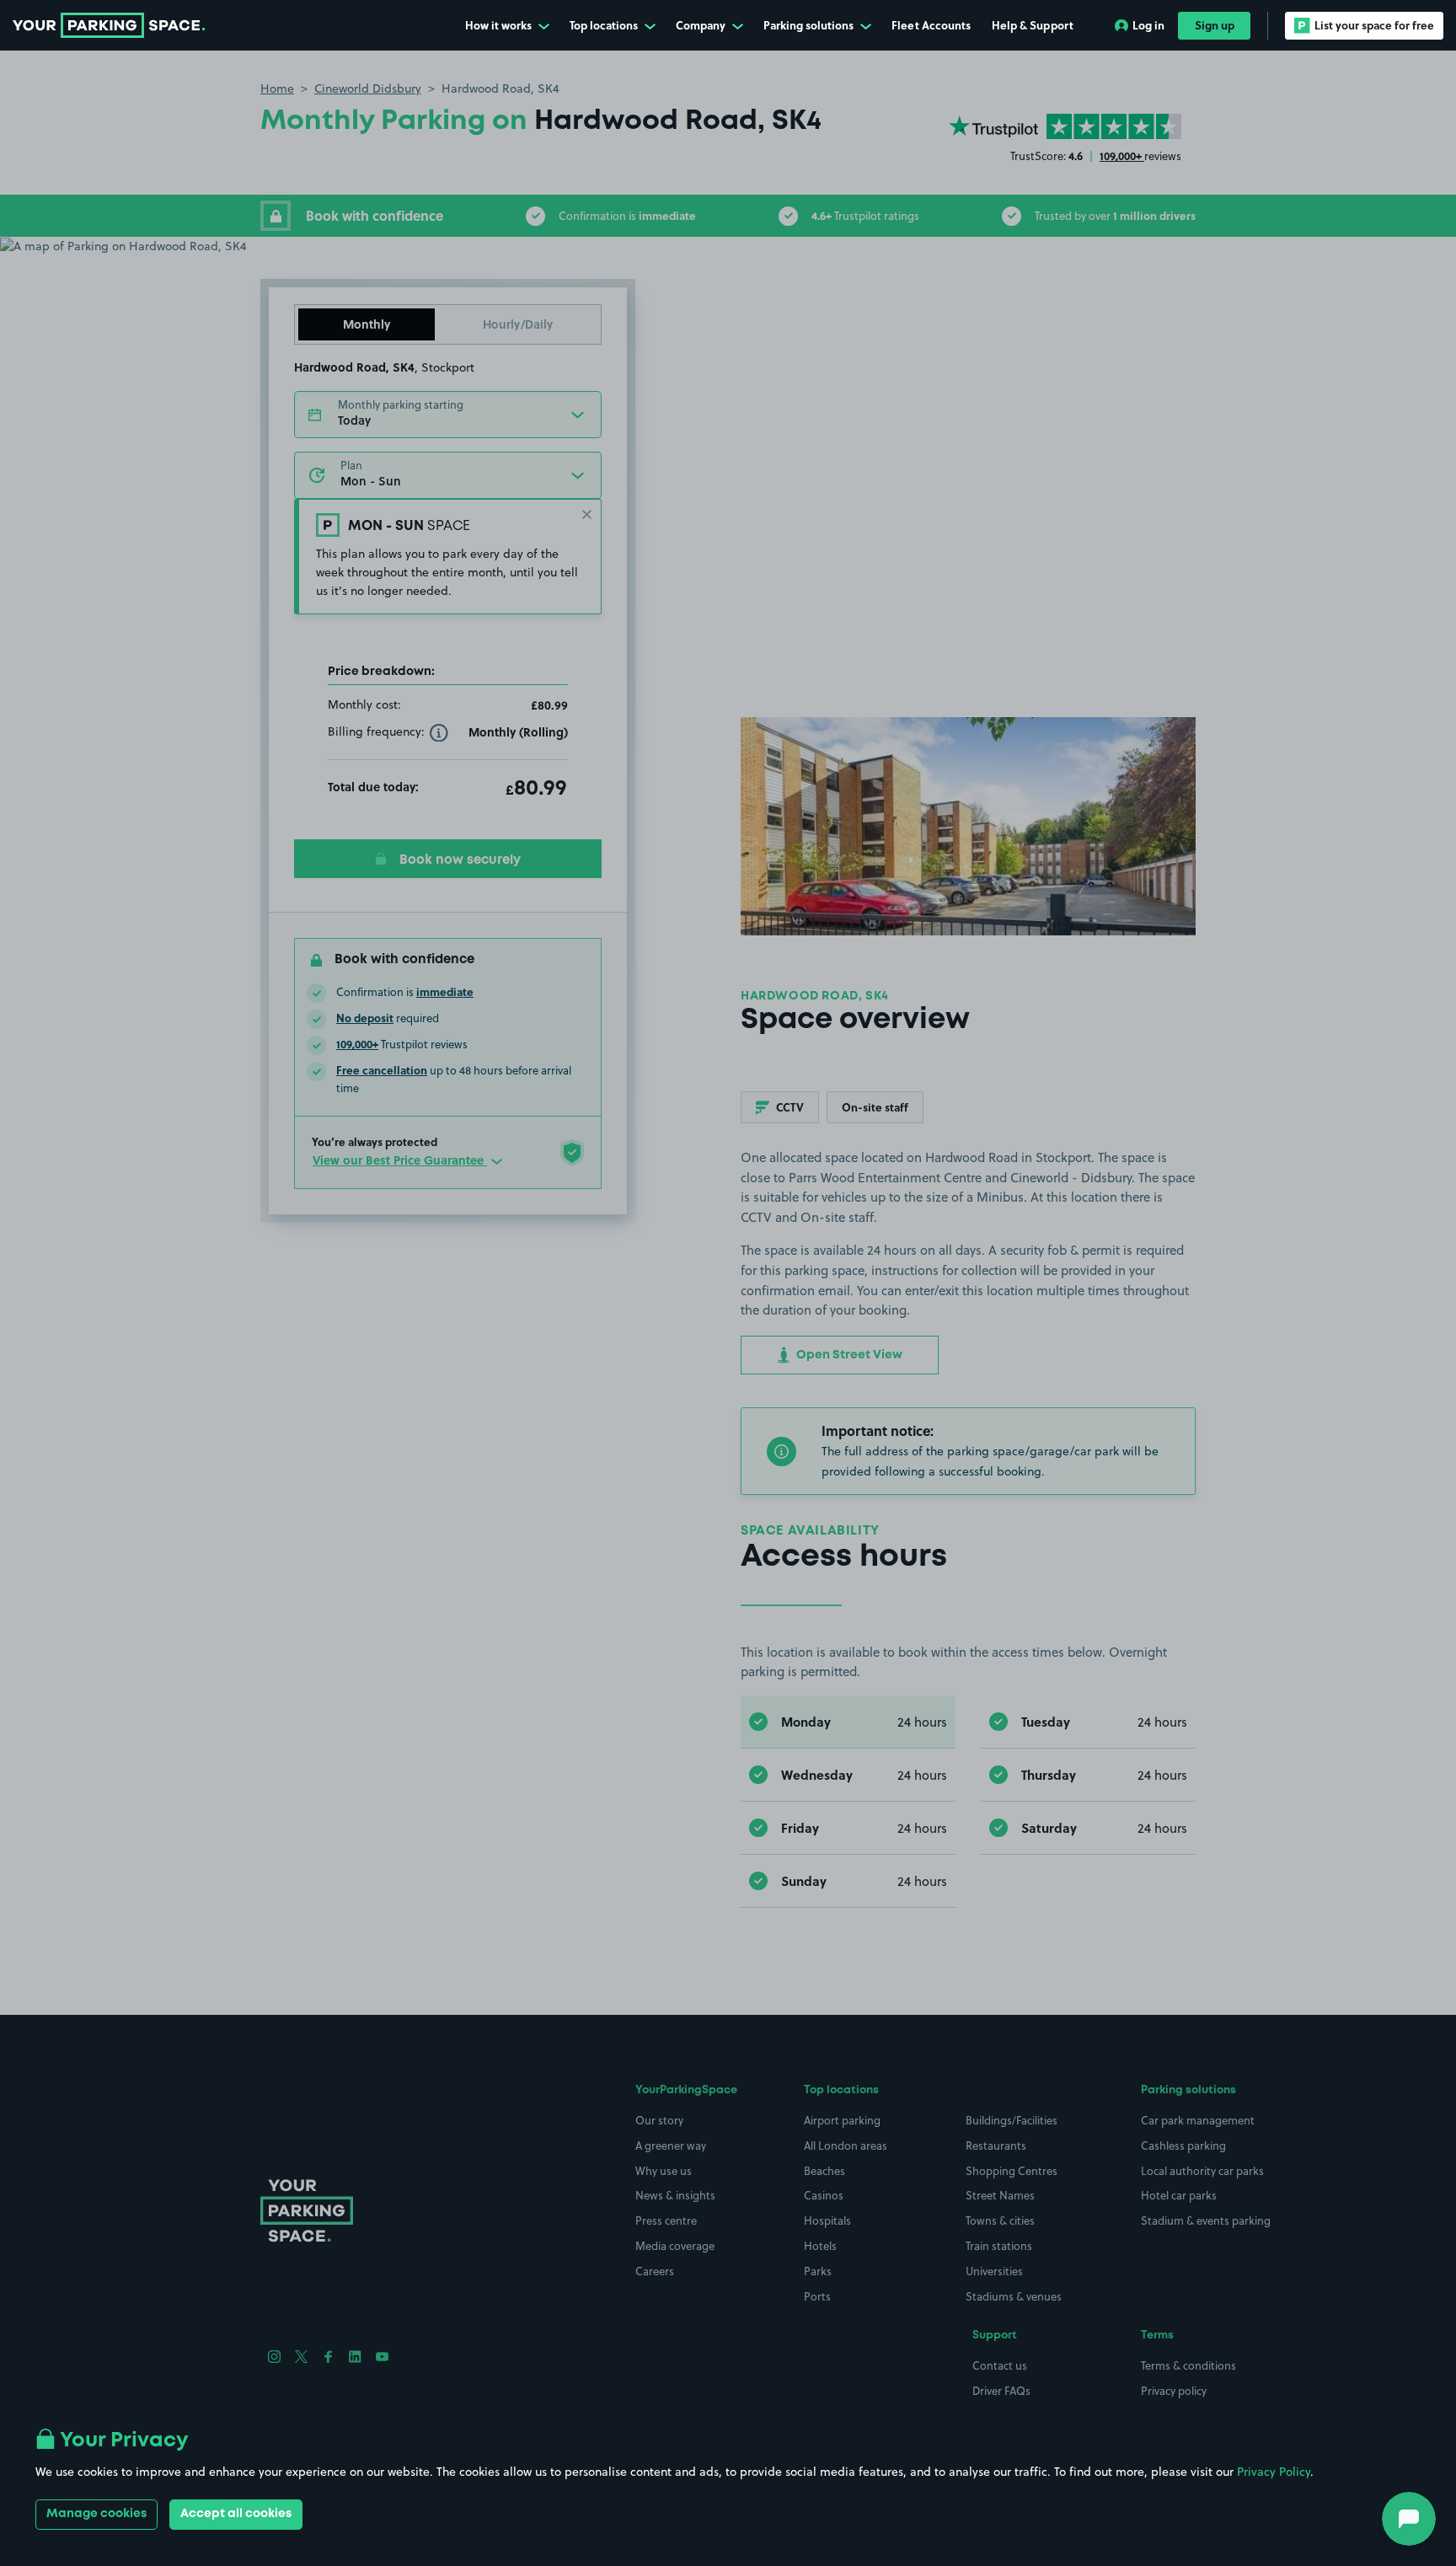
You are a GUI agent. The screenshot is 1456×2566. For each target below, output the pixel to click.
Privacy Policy (1274, 2472)
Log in (1148, 25)
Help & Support (1033, 25)
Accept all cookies (236, 2514)
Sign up (1215, 25)
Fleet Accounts (931, 25)
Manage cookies (96, 2514)
